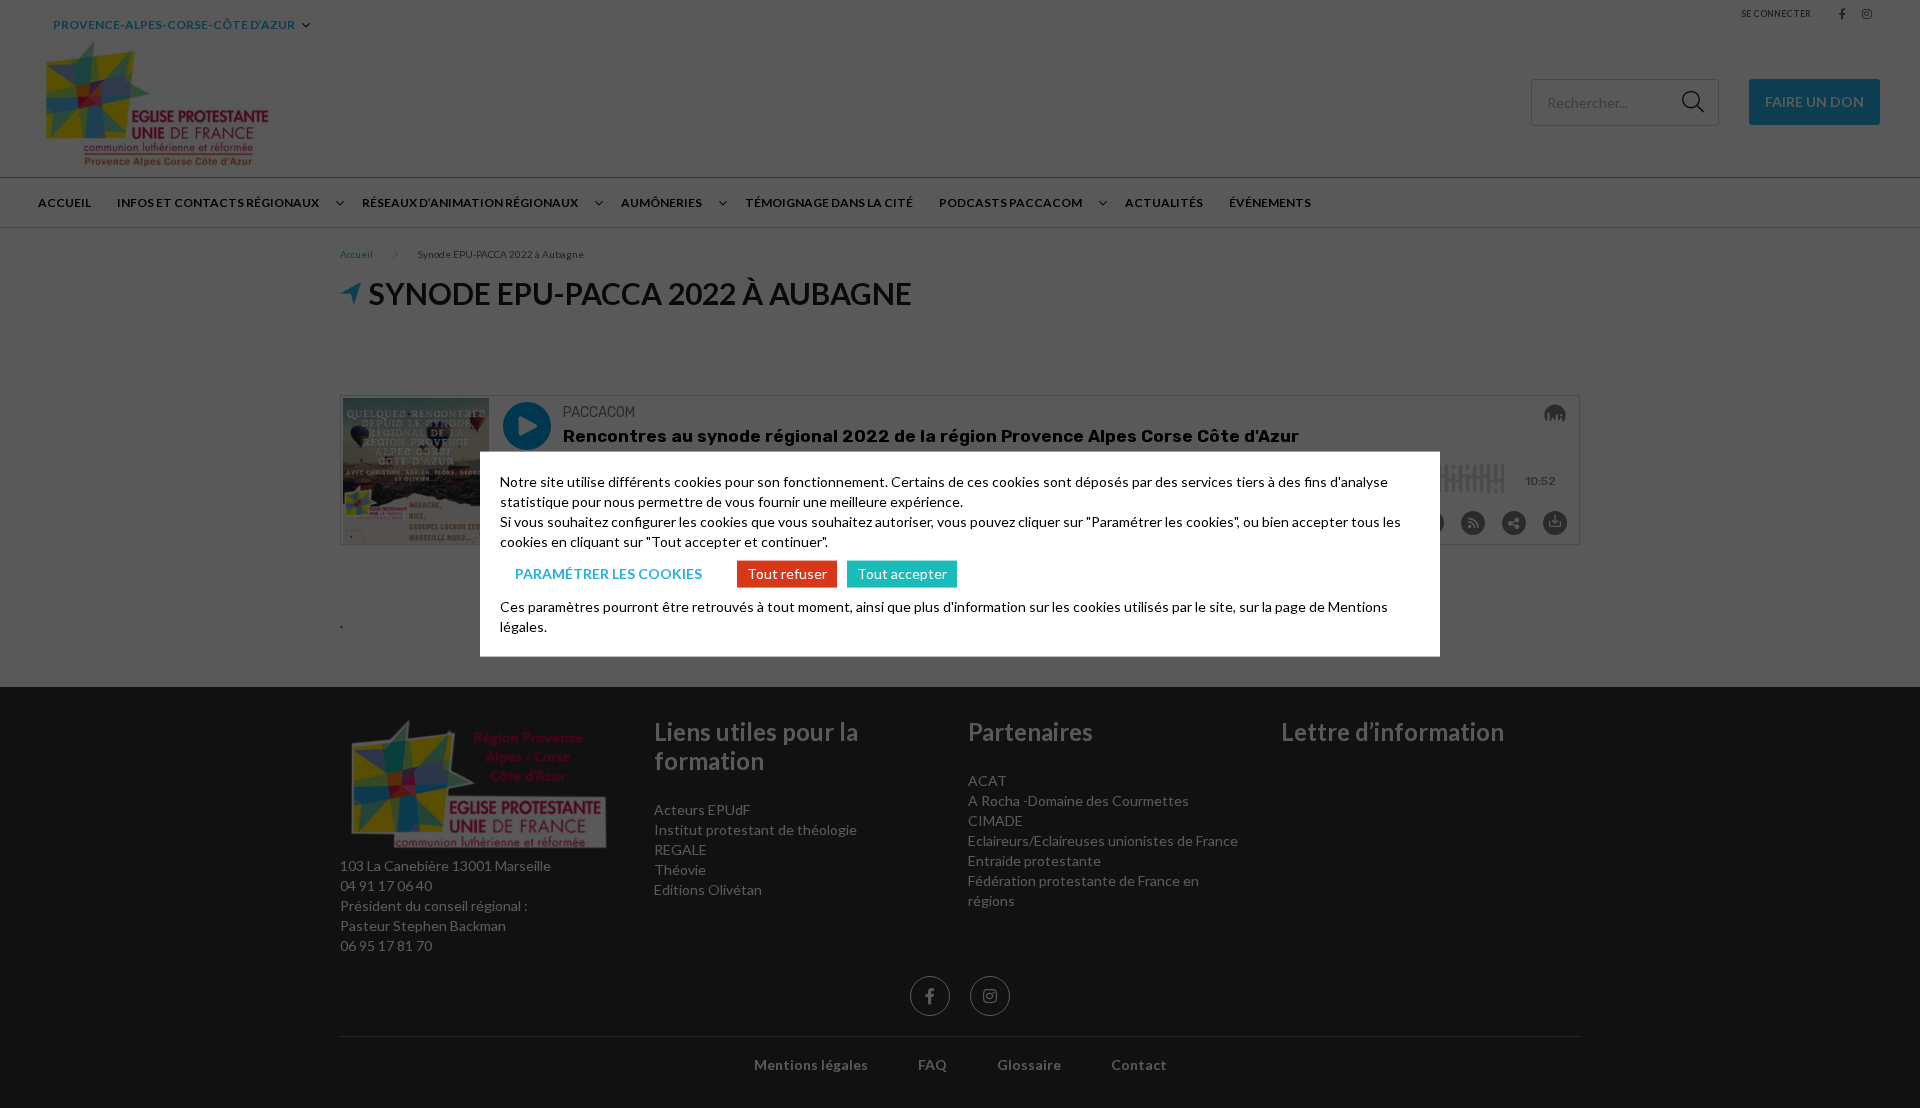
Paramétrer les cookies (608, 573)
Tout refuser (787, 573)
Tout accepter (902, 573)
